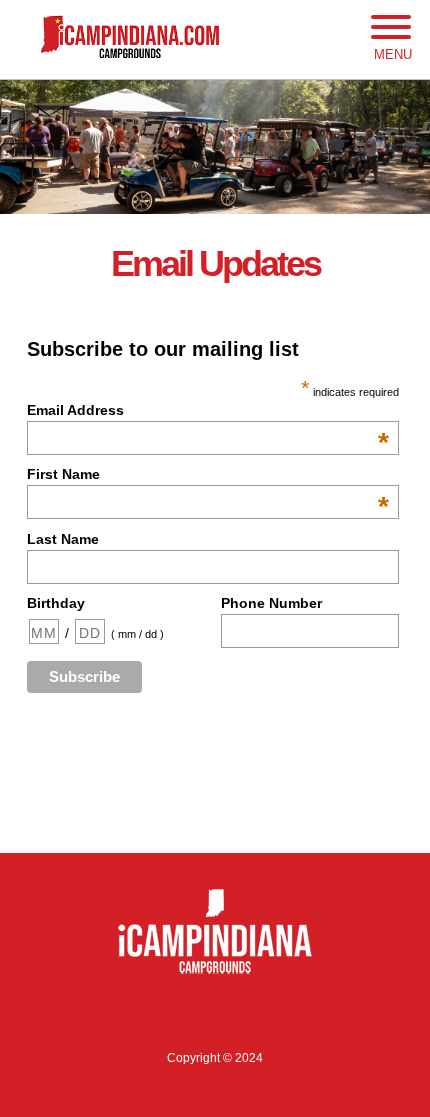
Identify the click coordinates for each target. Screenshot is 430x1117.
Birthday (56, 603)
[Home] (215, 38)
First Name (208, 474)
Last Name (63, 539)
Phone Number (271, 603)
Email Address (208, 410)
